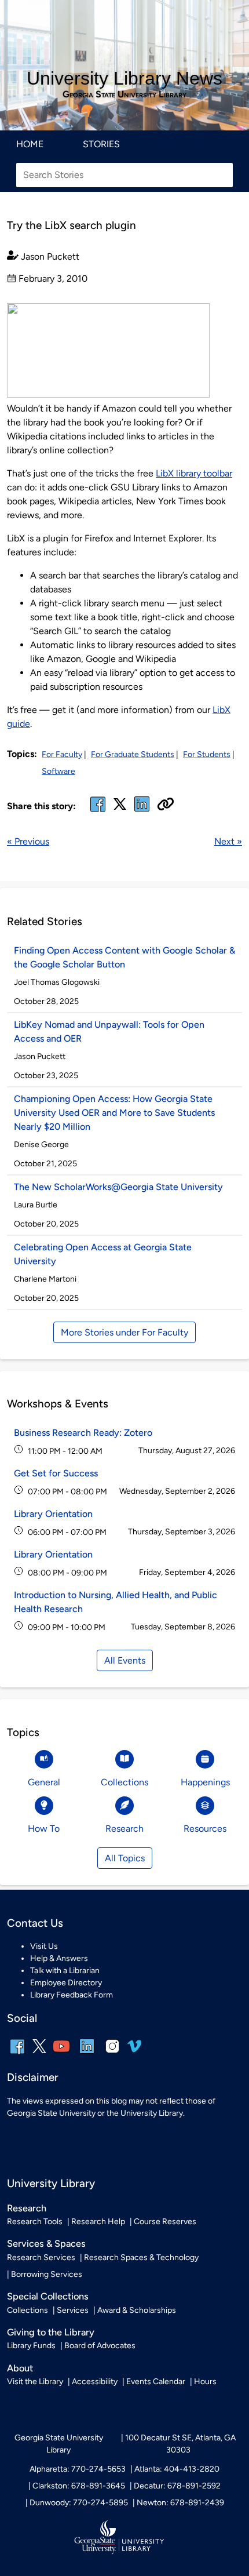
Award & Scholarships (137, 2310)
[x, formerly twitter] (120, 808)
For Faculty (62, 754)
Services (73, 2310)
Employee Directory (66, 1983)
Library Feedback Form (72, 1995)
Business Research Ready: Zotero (83, 1433)
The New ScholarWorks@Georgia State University (118, 1187)
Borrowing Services (47, 2274)
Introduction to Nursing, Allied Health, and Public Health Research (116, 1602)
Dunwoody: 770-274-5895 (79, 2503)
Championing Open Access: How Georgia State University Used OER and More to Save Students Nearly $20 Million (114, 1113)
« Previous (28, 841)
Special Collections (48, 2296)
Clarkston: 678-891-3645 (79, 2486)
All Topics (125, 1858)
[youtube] (61, 2054)
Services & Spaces (46, 2244)
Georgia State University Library (124, 94)
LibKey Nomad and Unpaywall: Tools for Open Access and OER (109, 1032)
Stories (101, 144)
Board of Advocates (100, 2346)
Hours (205, 2382)
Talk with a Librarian (65, 1971)
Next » (228, 841)
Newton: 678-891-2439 (180, 2503)
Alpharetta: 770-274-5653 (78, 2469)
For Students (207, 754)
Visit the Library (35, 2382)
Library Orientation (53, 1514)
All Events (125, 1660)
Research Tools (35, 2222)
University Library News (124, 78)
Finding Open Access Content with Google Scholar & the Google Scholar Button (124, 957)
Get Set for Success (56, 1473)
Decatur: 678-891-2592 (177, 2486)
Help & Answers (59, 1958)
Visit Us (44, 1946)
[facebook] (98, 811)
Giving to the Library (51, 2332)
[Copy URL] (166, 805)
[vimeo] (134, 2051)
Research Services (41, 2257)
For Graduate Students (133, 754)
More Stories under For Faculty (124, 1332)
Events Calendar (156, 2382)
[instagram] (112, 2054)
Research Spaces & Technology (141, 2257)
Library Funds (31, 2346)
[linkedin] (87, 2054)
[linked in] (142, 811)
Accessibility (95, 2382)
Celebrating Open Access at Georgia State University (103, 1254)
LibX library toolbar (194, 473)
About (20, 2368)
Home (30, 144)
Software (58, 771)
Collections (28, 2310)
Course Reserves (165, 2222)
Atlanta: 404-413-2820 (177, 2469)
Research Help (98, 2222)
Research (27, 2208)
